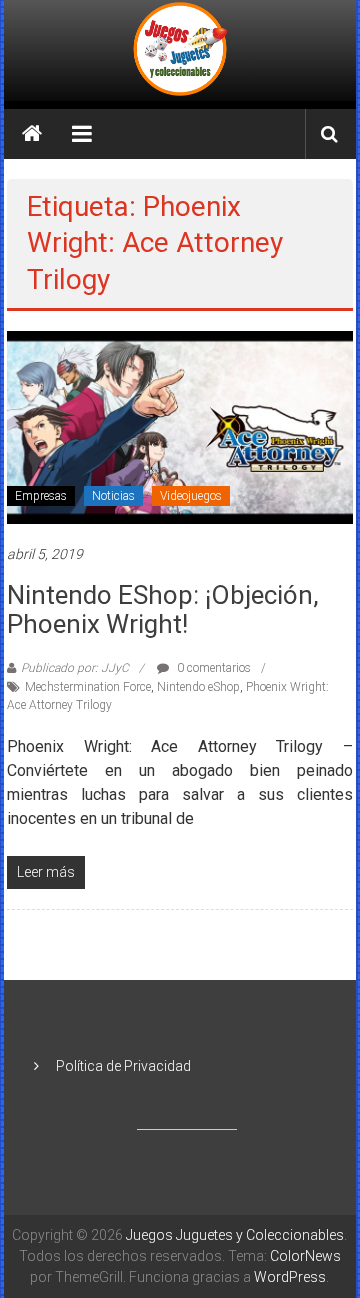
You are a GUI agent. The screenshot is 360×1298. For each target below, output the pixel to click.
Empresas (41, 496)
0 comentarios (212, 668)
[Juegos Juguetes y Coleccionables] (180, 50)
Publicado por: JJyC (75, 668)
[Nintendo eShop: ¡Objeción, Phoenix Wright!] (180, 426)
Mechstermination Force (88, 687)
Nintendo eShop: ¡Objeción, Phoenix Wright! (163, 609)
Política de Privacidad (123, 1066)
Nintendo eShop (198, 687)
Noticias (113, 496)
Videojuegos (191, 496)
